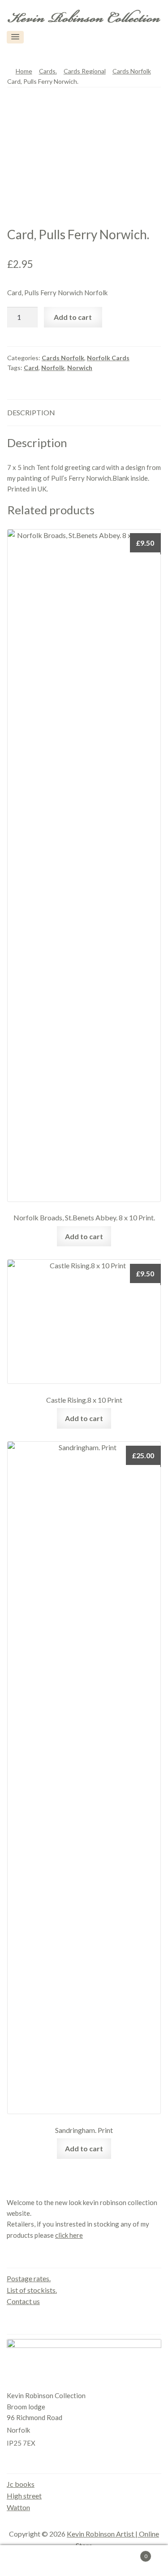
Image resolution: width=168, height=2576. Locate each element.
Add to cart (73, 317)
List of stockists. (32, 2290)
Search (84, 2561)
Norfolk (53, 368)
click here (69, 2235)
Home (24, 71)
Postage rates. (29, 2278)
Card (31, 368)
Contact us (23, 2301)
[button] (15, 37)
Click (146, 37)
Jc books (21, 2484)
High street (24, 2496)
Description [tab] (31, 412)
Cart (130, 2553)
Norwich (80, 368)
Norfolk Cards (108, 358)
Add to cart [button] (84, 1236)
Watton (18, 2507)
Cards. (48, 71)
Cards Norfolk (132, 71)
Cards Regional (85, 71)
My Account (28, 2561)
